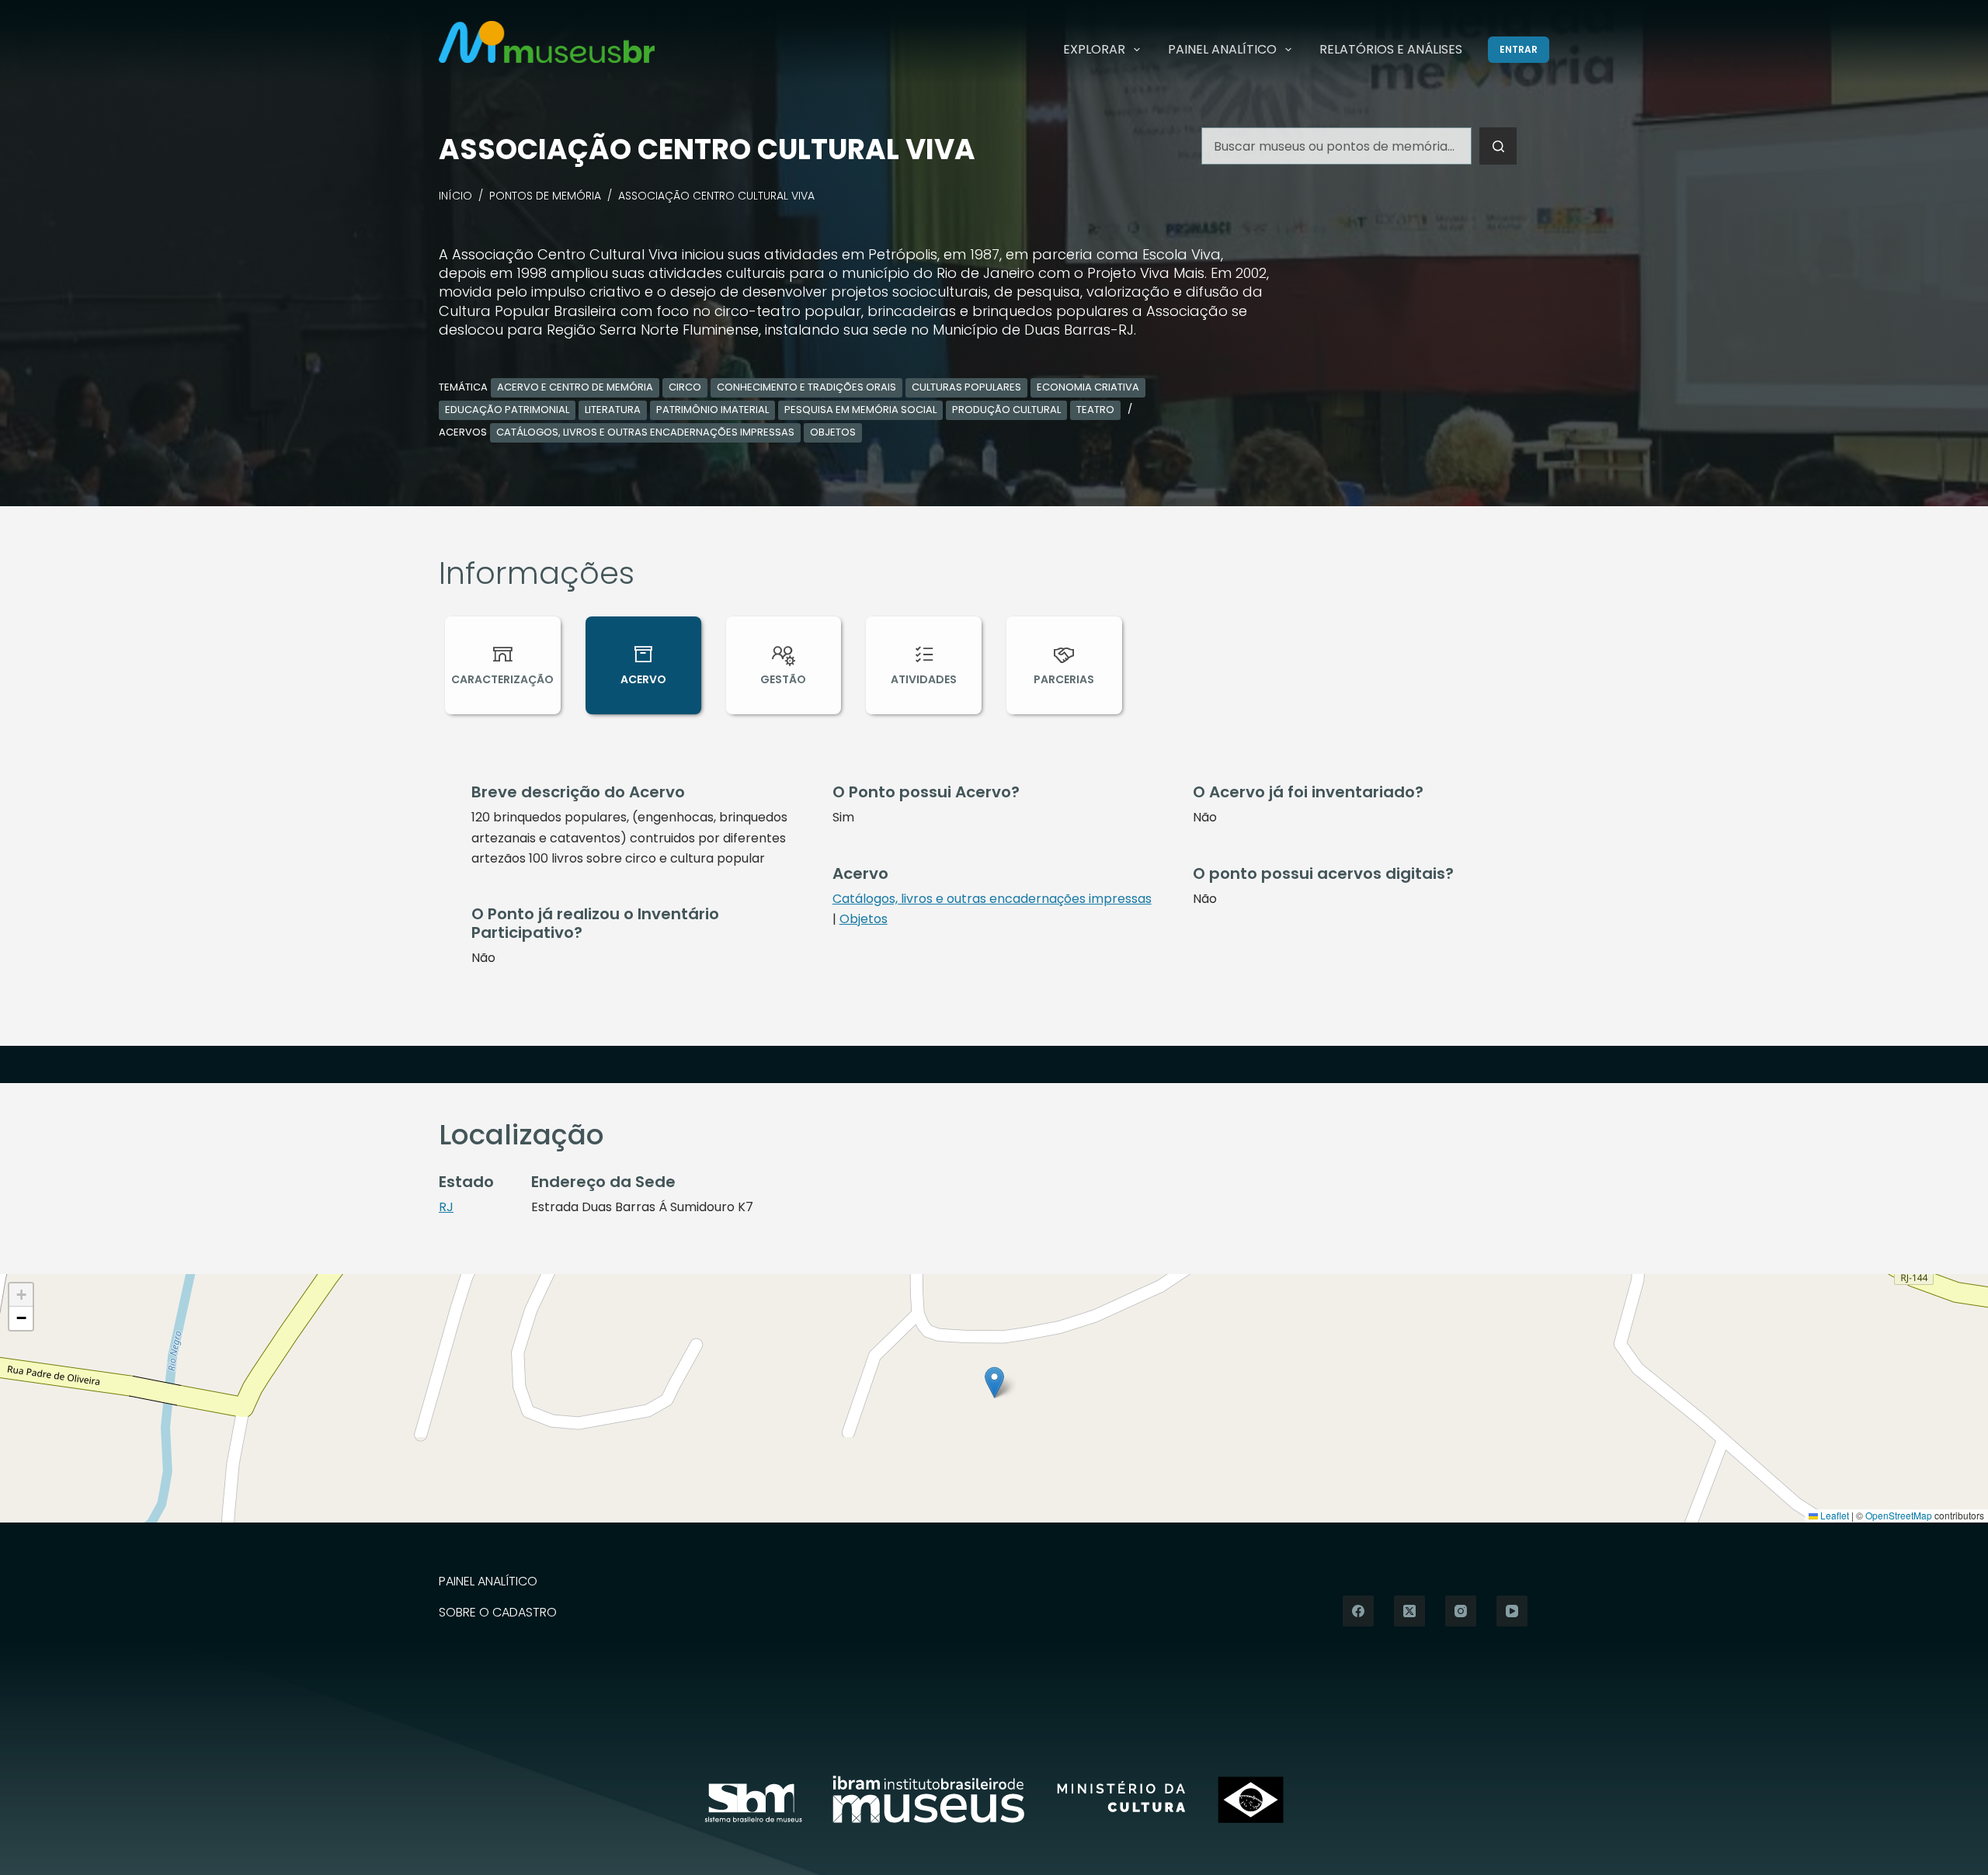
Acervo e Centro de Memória (575, 387)
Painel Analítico (1222, 49)
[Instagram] (1461, 1611)
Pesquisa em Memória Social (860, 410)
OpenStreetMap (1899, 1515)
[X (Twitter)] (1409, 1611)
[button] (994, 1382)
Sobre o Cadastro (498, 1613)
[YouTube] (1512, 1611)
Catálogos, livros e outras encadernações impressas (645, 432)
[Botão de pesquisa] (1498, 146)
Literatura (613, 410)
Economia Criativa (1088, 387)
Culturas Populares (966, 387)
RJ (446, 1207)
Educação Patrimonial (507, 410)
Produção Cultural (1006, 410)
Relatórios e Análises (1391, 49)
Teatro (1095, 410)
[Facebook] (1358, 1611)
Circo (685, 387)
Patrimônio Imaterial (712, 410)
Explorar (1094, 49)
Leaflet (1833, 1515)
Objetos (833, 432)
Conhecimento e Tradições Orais (806, 387)
